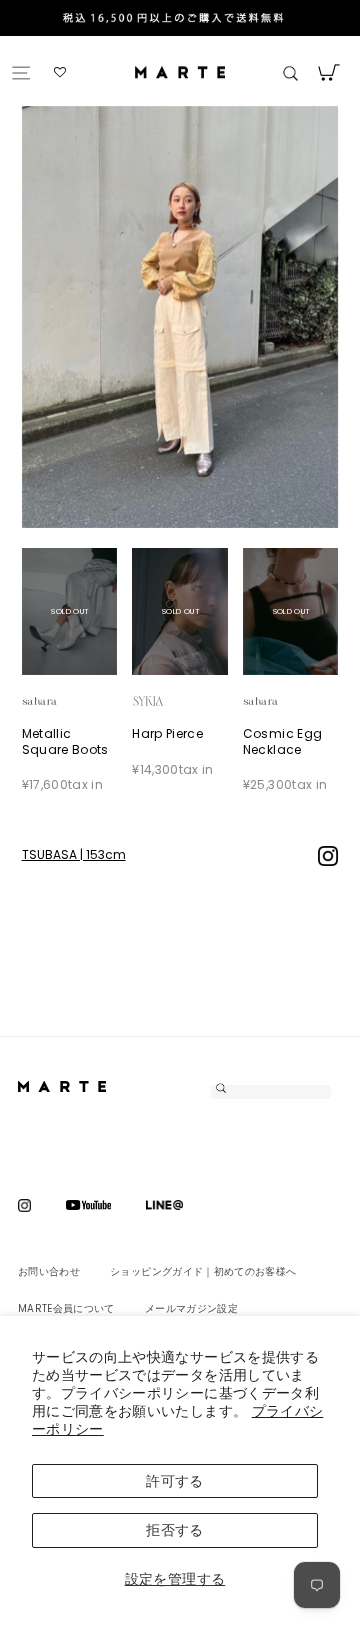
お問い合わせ (49, 1271)
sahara (62, 700)
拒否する (174, 1530)
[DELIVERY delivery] (180, 20)
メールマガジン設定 (191, 1308)
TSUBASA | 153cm (74, 854)
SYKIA (172, 700)
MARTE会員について (66, 1308)
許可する (174, 1481)
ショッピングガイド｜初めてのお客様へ (203, 1271)
